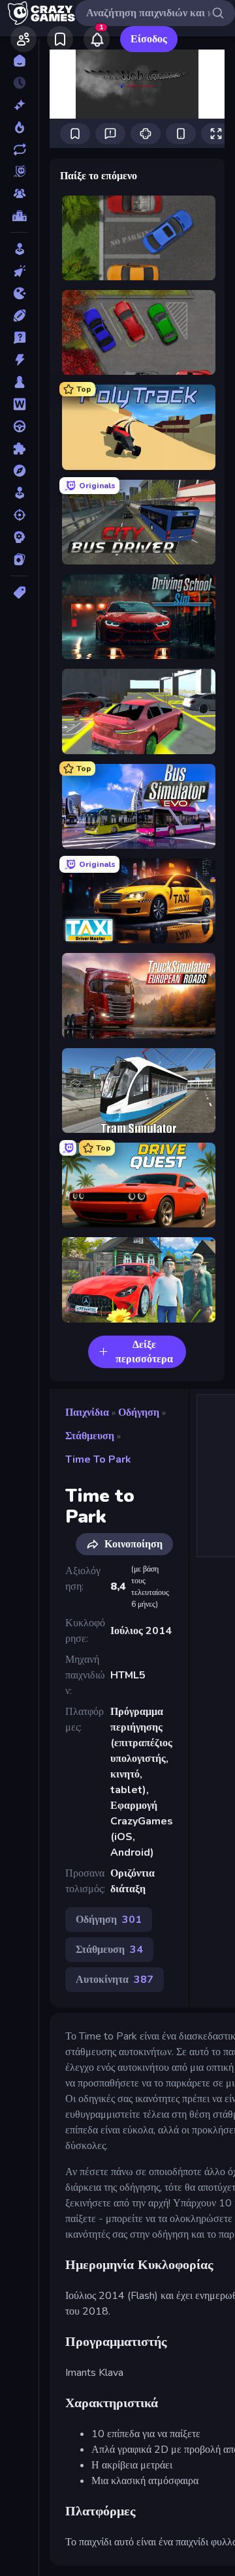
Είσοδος (149, 39)
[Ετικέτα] (19, 593)
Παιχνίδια (87, 1412)
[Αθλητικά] (19, 315)
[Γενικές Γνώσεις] (19, 338)
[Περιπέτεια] (19, 471)
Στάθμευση (90, 1436)
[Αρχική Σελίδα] (19, 61)
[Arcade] (19, 249)
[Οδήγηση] (19, 426)
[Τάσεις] (19, 127)
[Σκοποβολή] (19, 515)
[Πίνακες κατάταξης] (19, 216)
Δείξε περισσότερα (144, 1352)
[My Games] (60, 39)
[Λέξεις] (19, 404)
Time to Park (98, 1459)
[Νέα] (19, 105)
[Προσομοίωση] (19, 493)
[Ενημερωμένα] (19, 149)
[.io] (19, 293)
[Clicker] (19, 271)
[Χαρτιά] (19, 559)
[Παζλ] (19, 448)
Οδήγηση (139, 1412)
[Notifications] (97, 39)
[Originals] (19, 171)
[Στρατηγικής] (19, 537)
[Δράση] (19, 360)
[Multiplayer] (19, 194)
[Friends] (23, 39)
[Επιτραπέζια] (19, 382)
